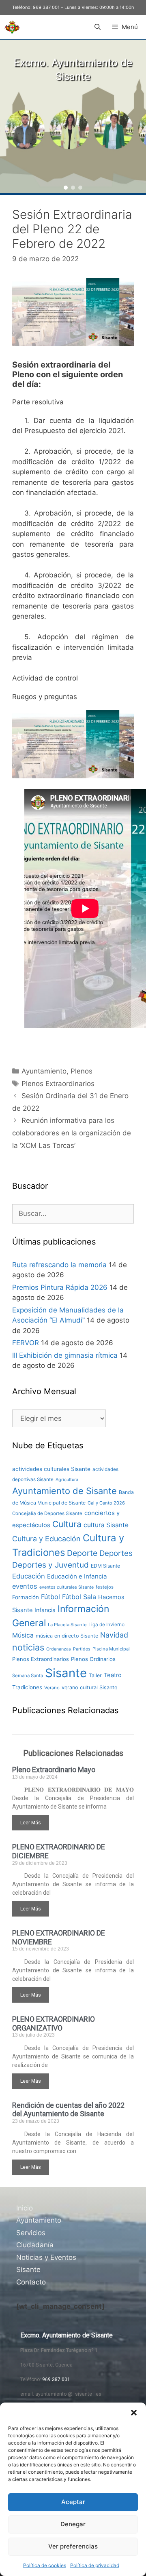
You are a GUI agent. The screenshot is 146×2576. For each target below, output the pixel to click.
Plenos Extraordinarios (58, 1084)
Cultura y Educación (46, 1539)
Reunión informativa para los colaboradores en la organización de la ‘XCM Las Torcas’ (72, 1133)
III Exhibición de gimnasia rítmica (65, 1355)
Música (23, 1635)
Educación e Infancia (77, 1576)
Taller (95, 1675)
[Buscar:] (73, 1213)
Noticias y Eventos (46, 2257)
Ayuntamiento (44, 1071)
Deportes (116, 1553)
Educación (29, 1576)
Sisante (66, 1673)
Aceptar (73, 2502)
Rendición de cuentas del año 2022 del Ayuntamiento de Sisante (68, 2110)
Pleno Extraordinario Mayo (54, 1770)
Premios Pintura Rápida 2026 (60, 1287)
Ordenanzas (59, 1649)
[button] (134, 2413)
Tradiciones (27, 1687)
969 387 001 (46, 7)
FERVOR (26, 1343)
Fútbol (50, 1597)
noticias (28, 1647)
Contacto (31, 2282)
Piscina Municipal (111, 1649)
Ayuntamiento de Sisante (64, 1491)
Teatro (113, 1675)
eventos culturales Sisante (67, 1587)
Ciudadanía (35, 2245)
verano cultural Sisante (89, 1687)
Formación (26, 1597)
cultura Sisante (106, 1525)
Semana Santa (28, 1676)
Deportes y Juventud (50, 1565)
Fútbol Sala (79, 1597)
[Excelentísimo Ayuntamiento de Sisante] (12, 27)
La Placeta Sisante (67, 1625)
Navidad (114, 1635)
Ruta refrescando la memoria (59, 1265)
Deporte (82, 1553)
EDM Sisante (105, 1566)
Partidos (82, 1649)
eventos (25, 1586)
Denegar (73, 2524)
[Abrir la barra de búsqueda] (97, 27)
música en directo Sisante (67, 1636)
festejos (105, 1587)
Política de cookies (45, 2565)
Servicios (31, 2233)
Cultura (67, 1524)
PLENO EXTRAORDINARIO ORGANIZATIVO (54, 2023)
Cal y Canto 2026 (106, 1503)
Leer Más (31, 1823)
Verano (52, 1688)
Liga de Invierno (106, 1624)
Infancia (45, 1610)
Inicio (25, 2208)
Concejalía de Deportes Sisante (47, 1513)
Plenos (82, 1071)
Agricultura (67, 1480)
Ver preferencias (73, 2546)
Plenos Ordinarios (93, 1659)
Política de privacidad (95, 2565)
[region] (73, 116)
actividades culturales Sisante (51, 1469)
